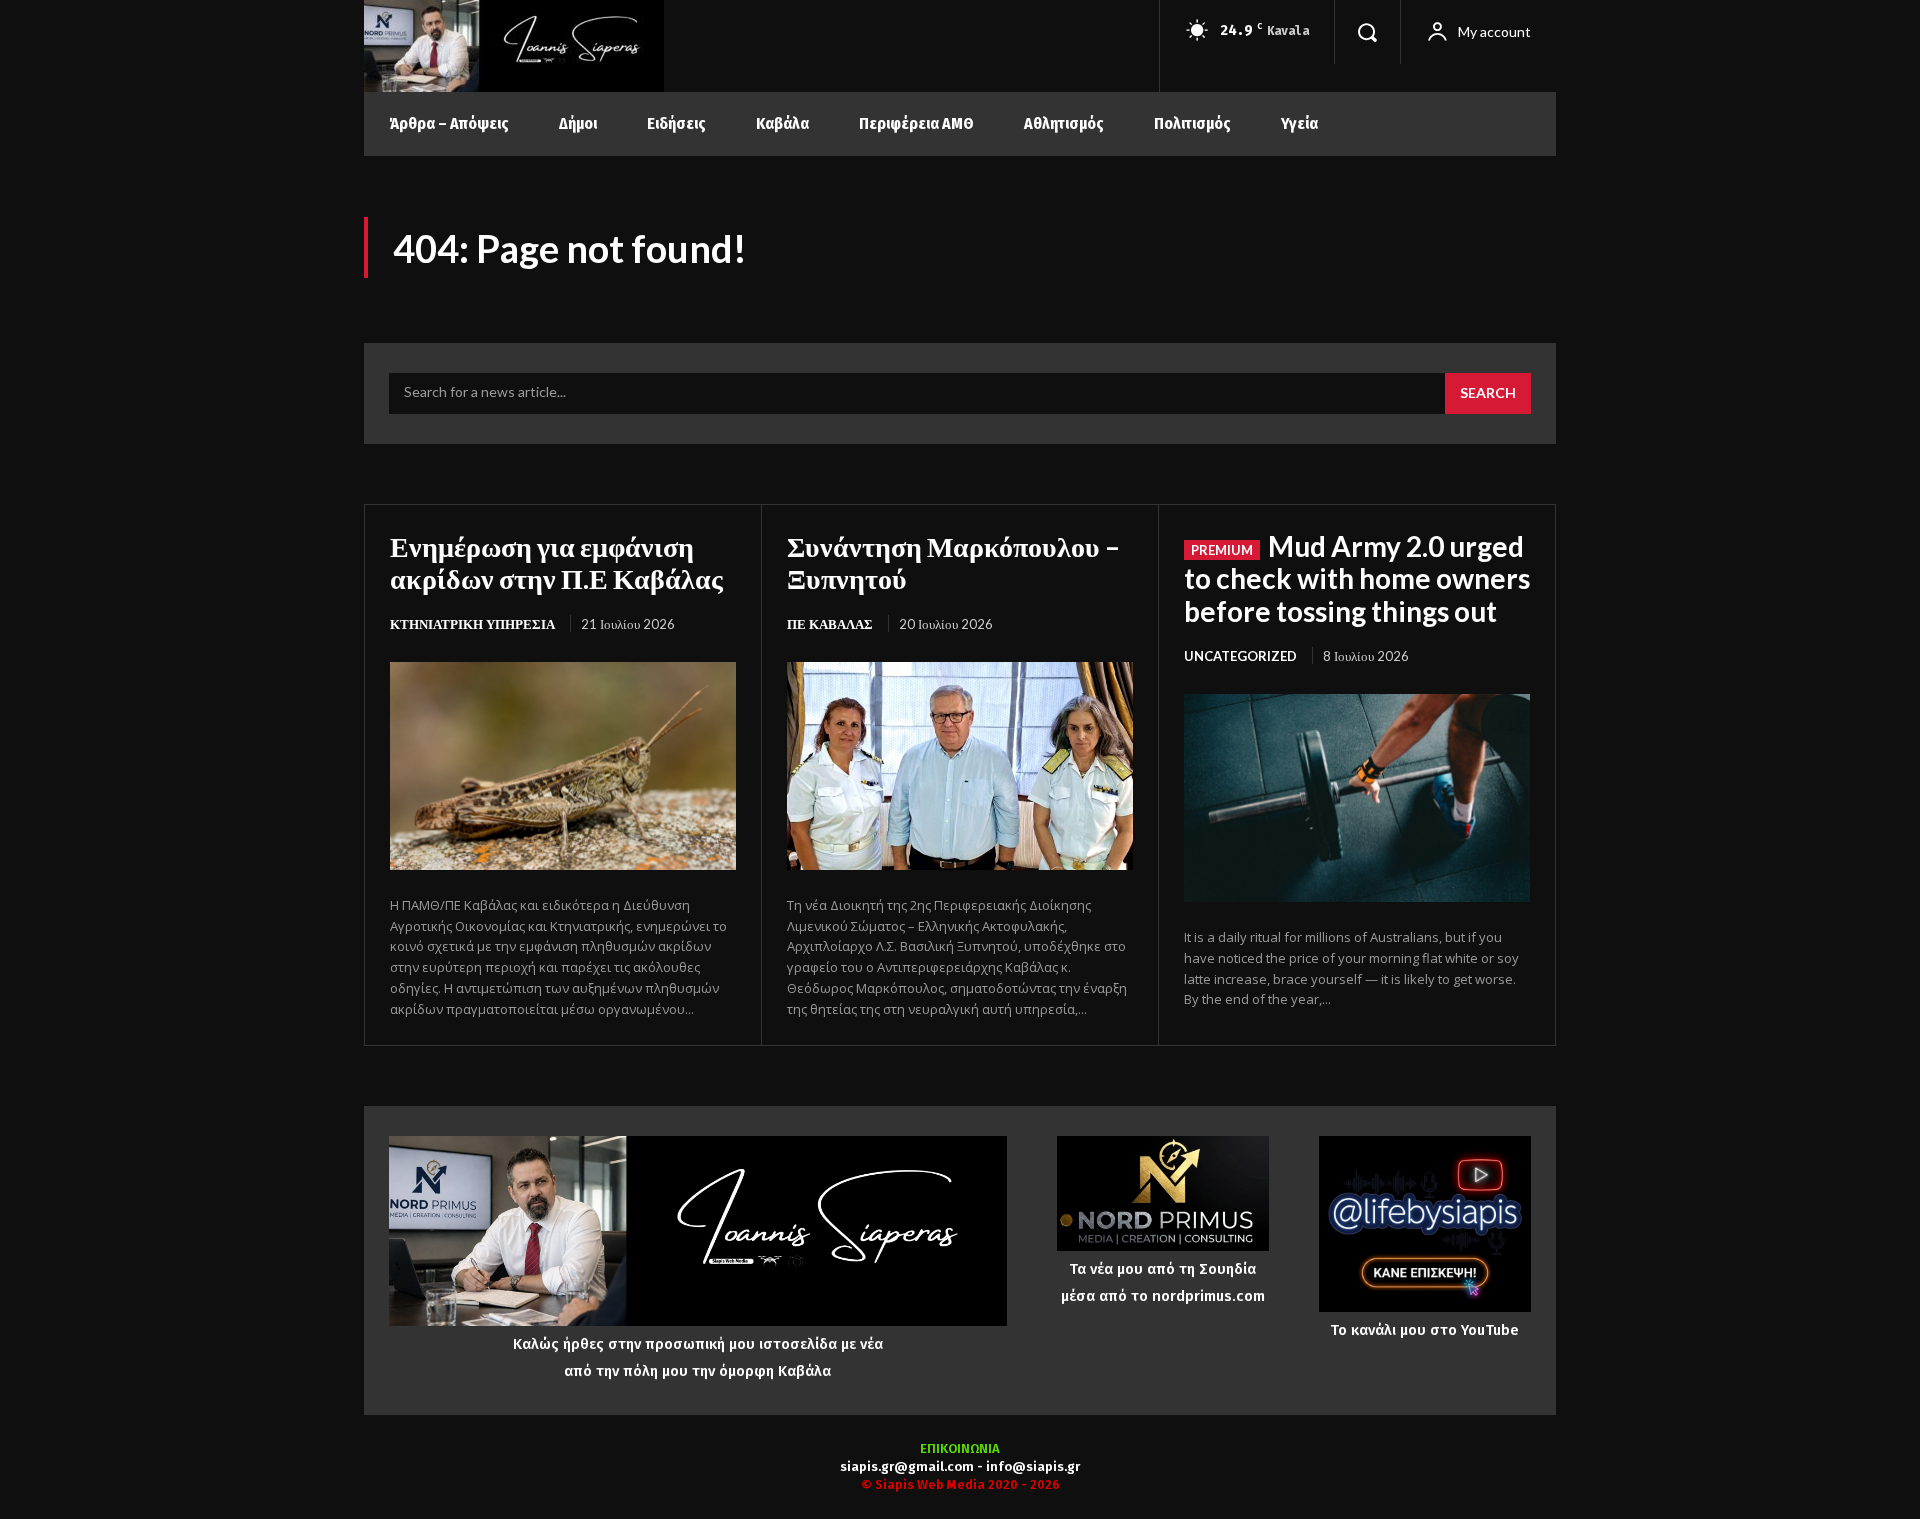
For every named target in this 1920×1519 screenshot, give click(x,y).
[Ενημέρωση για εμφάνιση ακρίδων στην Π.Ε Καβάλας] (563, 766)
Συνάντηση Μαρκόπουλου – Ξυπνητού (953, 562)
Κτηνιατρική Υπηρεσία (472, 624)
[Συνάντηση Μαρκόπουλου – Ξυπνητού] (960, 766)
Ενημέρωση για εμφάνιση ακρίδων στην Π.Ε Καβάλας (556, 562)
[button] (1367, 32)
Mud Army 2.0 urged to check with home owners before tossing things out (1357, 578)
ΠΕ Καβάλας (830, 624)
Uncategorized (1240, 656)
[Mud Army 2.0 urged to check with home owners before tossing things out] (1357, 798)
